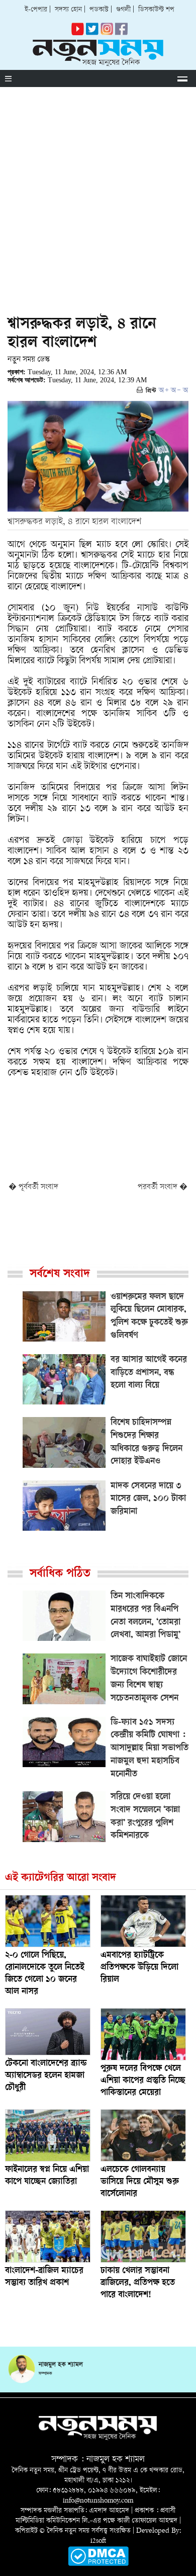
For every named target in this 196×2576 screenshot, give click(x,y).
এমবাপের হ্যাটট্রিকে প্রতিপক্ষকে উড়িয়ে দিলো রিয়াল (139, 1968)
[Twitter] (92, 33)
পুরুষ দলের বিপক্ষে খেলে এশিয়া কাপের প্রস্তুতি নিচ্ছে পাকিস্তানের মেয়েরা (143, 2081)
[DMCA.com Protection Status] (98, 2564)
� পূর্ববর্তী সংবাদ (33, 1187)
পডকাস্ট (99, 10)
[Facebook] (107, 33)
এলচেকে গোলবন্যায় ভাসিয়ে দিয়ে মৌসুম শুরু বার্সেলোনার (140, 2182)
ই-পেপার (36, 10)
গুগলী (123, 10)
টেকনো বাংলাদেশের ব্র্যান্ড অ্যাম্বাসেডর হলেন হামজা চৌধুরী (46, 2076)
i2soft (98, 2541)
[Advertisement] (98, 190)
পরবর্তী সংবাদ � (163, 1187)
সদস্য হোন (68, 10)
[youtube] (78, 33)
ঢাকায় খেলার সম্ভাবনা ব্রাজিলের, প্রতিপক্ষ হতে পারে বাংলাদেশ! (138, 2283)
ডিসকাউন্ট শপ (156, 10)
